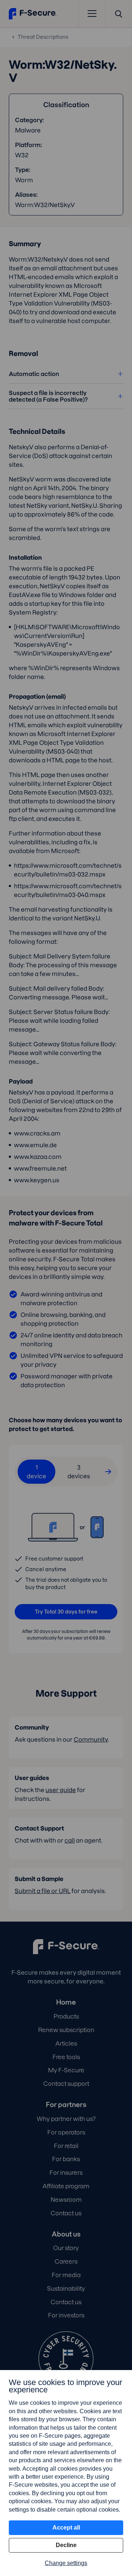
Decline (66, 2545)
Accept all (66, 2528)
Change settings (66, 2563)
